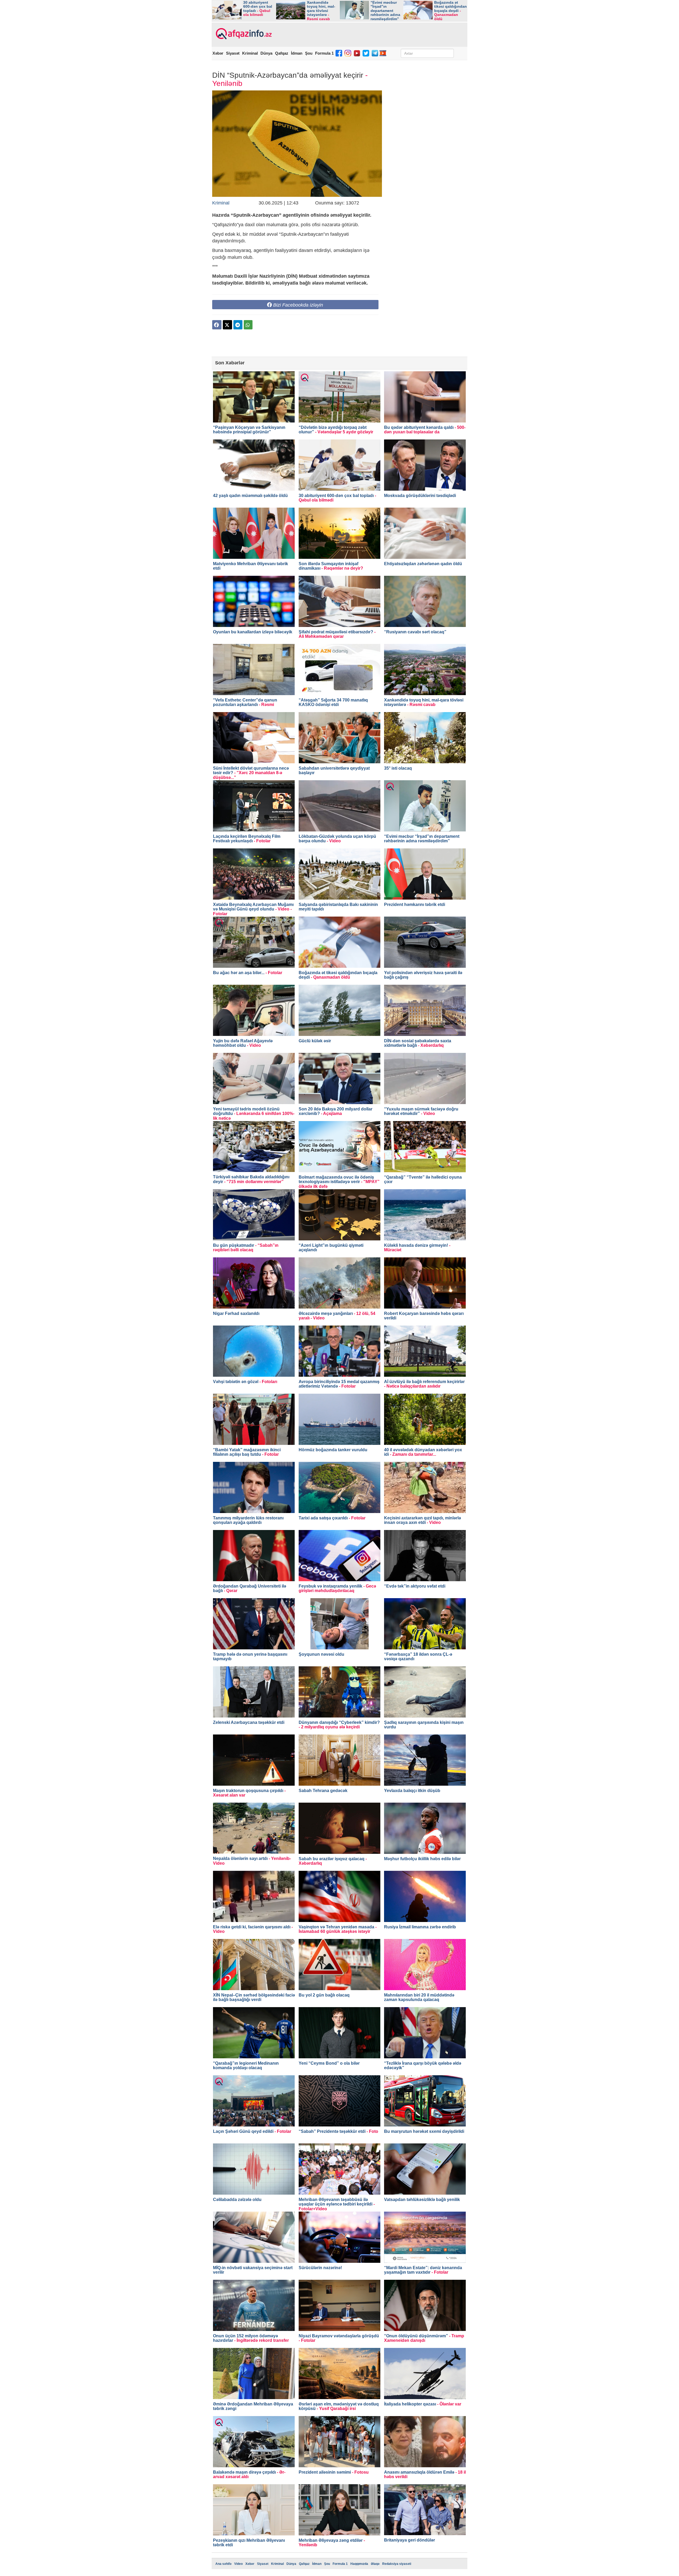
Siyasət (233, 53)
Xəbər (218, 53)
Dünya (266, 53)
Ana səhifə (223, 2564)
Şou (309, 53)
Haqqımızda (359, 2564)
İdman (297, 53)
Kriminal (250, 53)
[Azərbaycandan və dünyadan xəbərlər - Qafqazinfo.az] (243, 34)
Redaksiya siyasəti (397, 2564)
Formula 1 (324, 53)
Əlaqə (375, 2564)
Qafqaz (282, 53)
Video (238, 2564)
